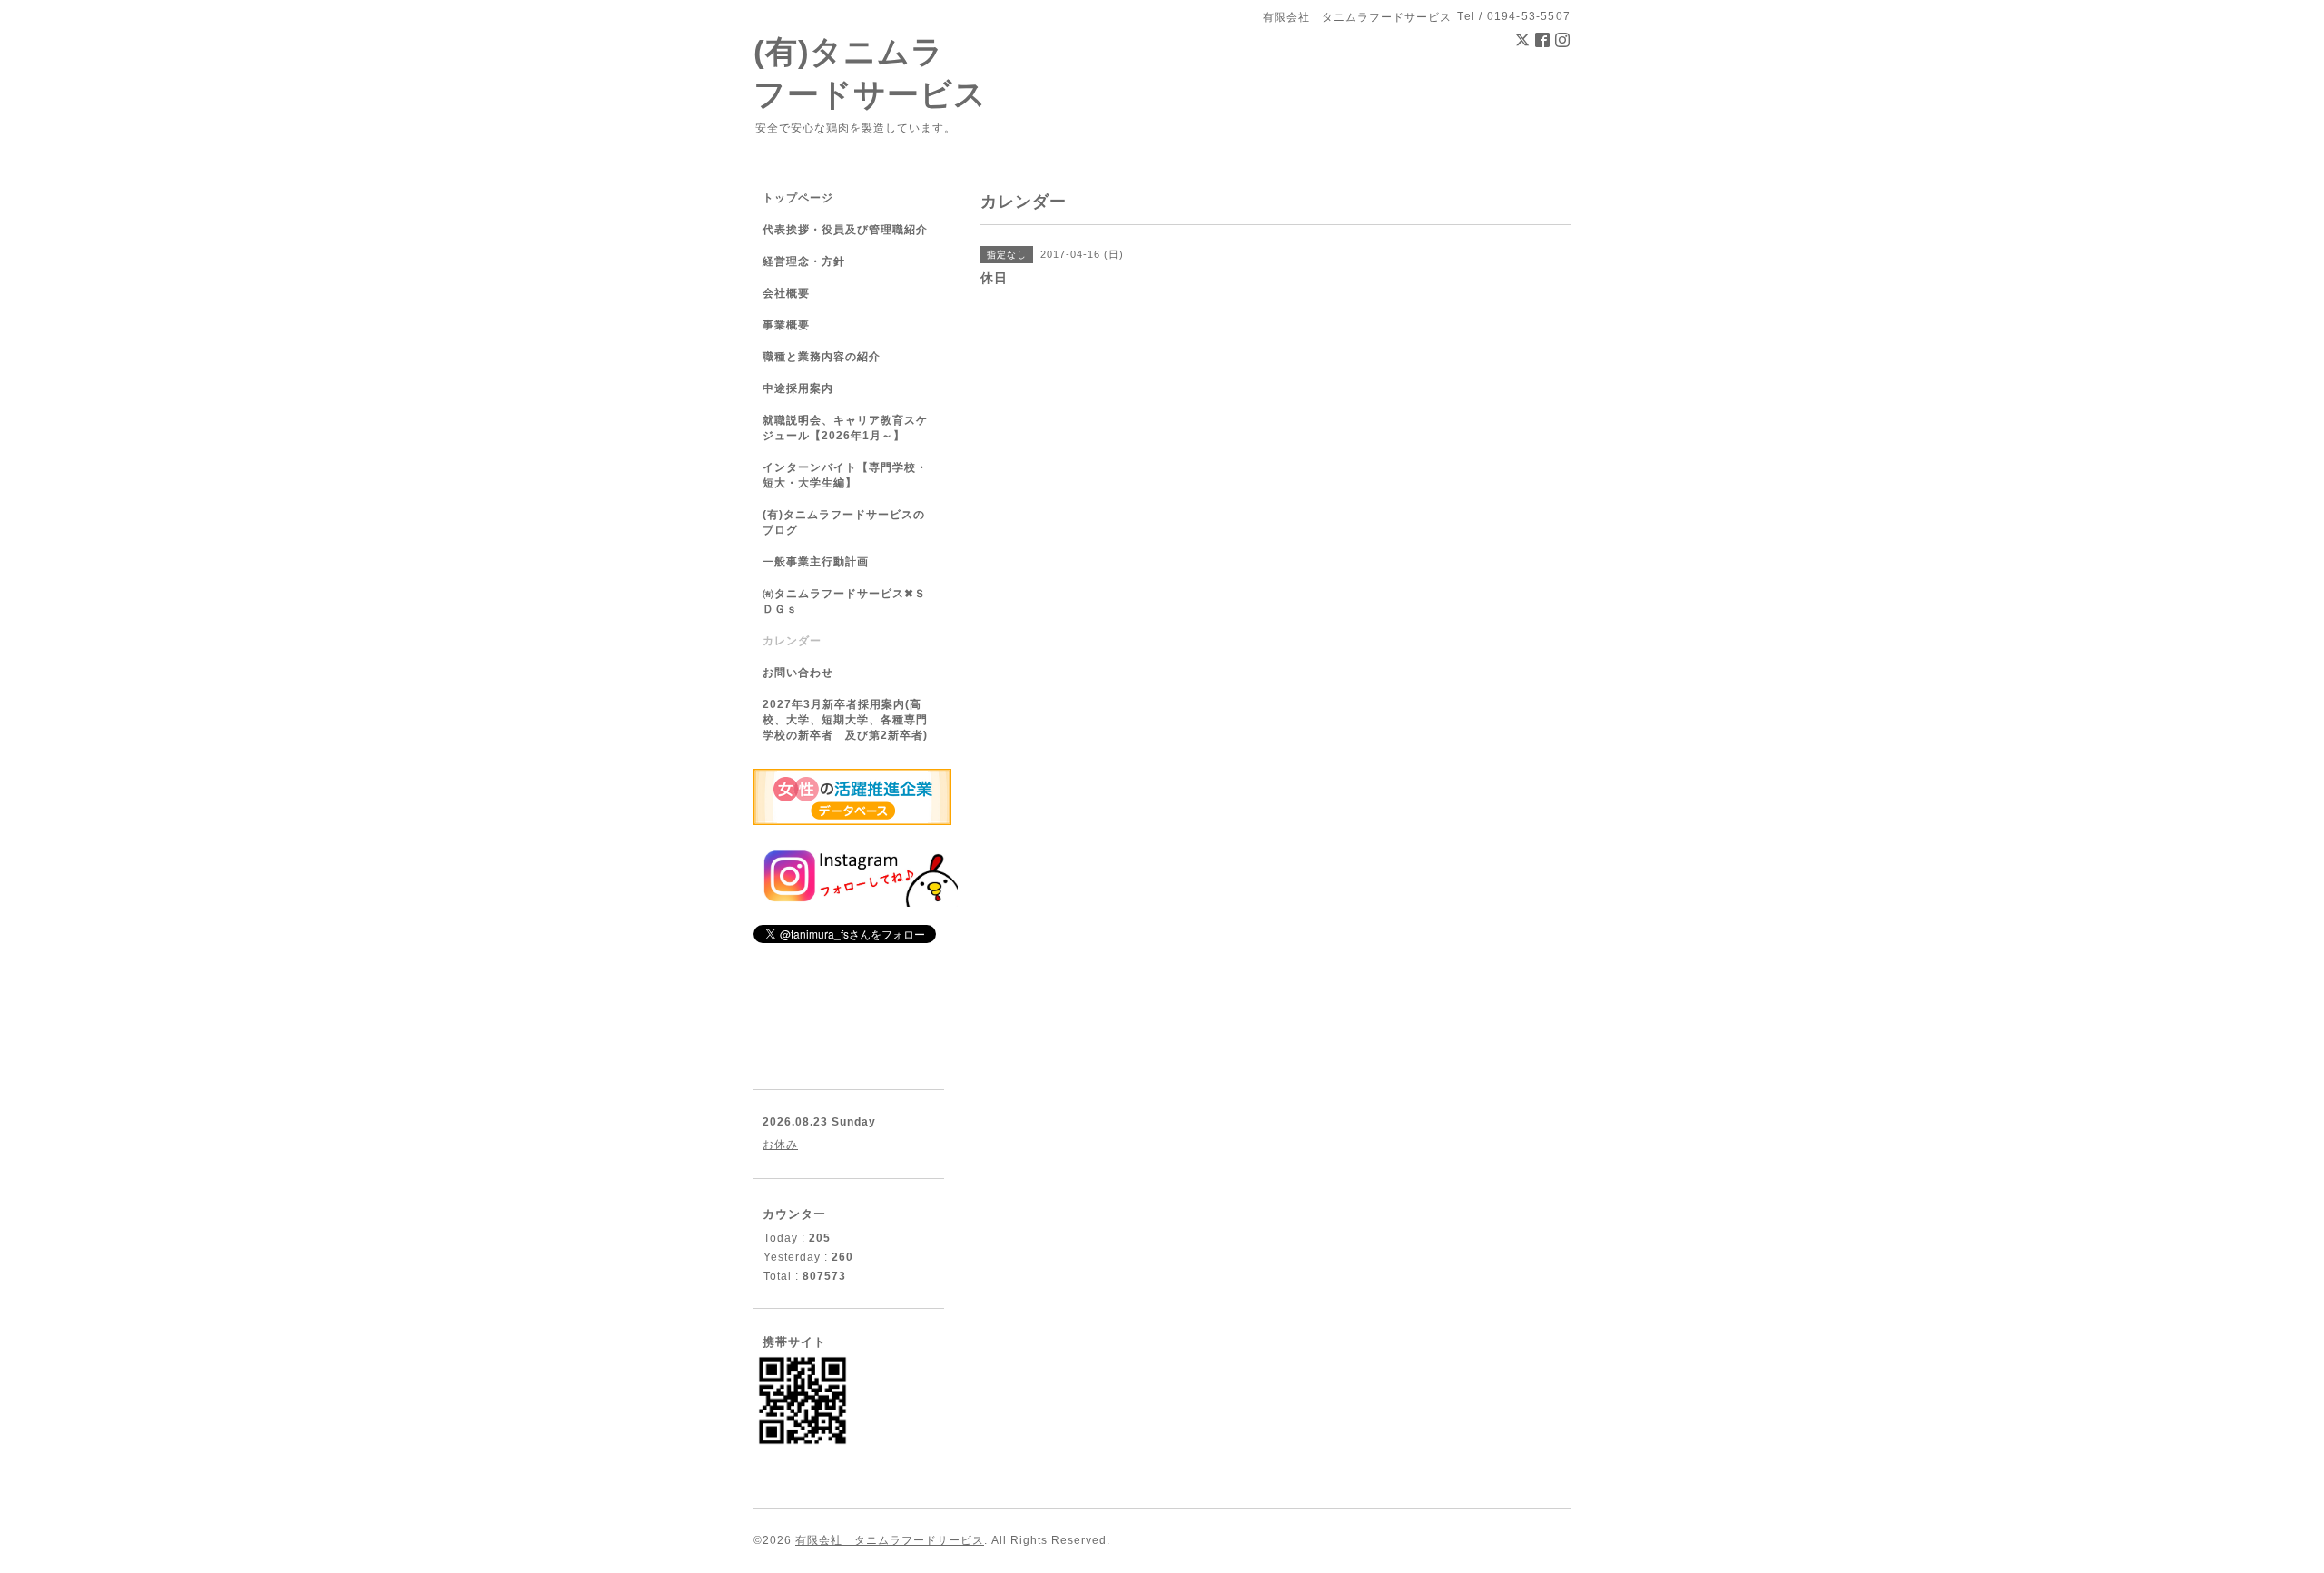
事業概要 (786, 325)
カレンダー (792, 641)
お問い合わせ (798, 673)
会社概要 (786, 293)
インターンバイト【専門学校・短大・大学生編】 (845, 475)
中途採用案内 (798, 388)
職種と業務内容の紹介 (822, 357)
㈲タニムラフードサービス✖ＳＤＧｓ (844, 601)
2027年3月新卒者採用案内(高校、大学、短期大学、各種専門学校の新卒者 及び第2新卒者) (845, 720)
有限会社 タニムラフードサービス (890, 1540)
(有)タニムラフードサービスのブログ (844, 522)
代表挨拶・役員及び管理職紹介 (845, 230)
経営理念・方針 (804, 261)
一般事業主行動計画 (816, 562)
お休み (780, 1145)
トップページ (798, 198)
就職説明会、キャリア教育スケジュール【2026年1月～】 (845, 428)
